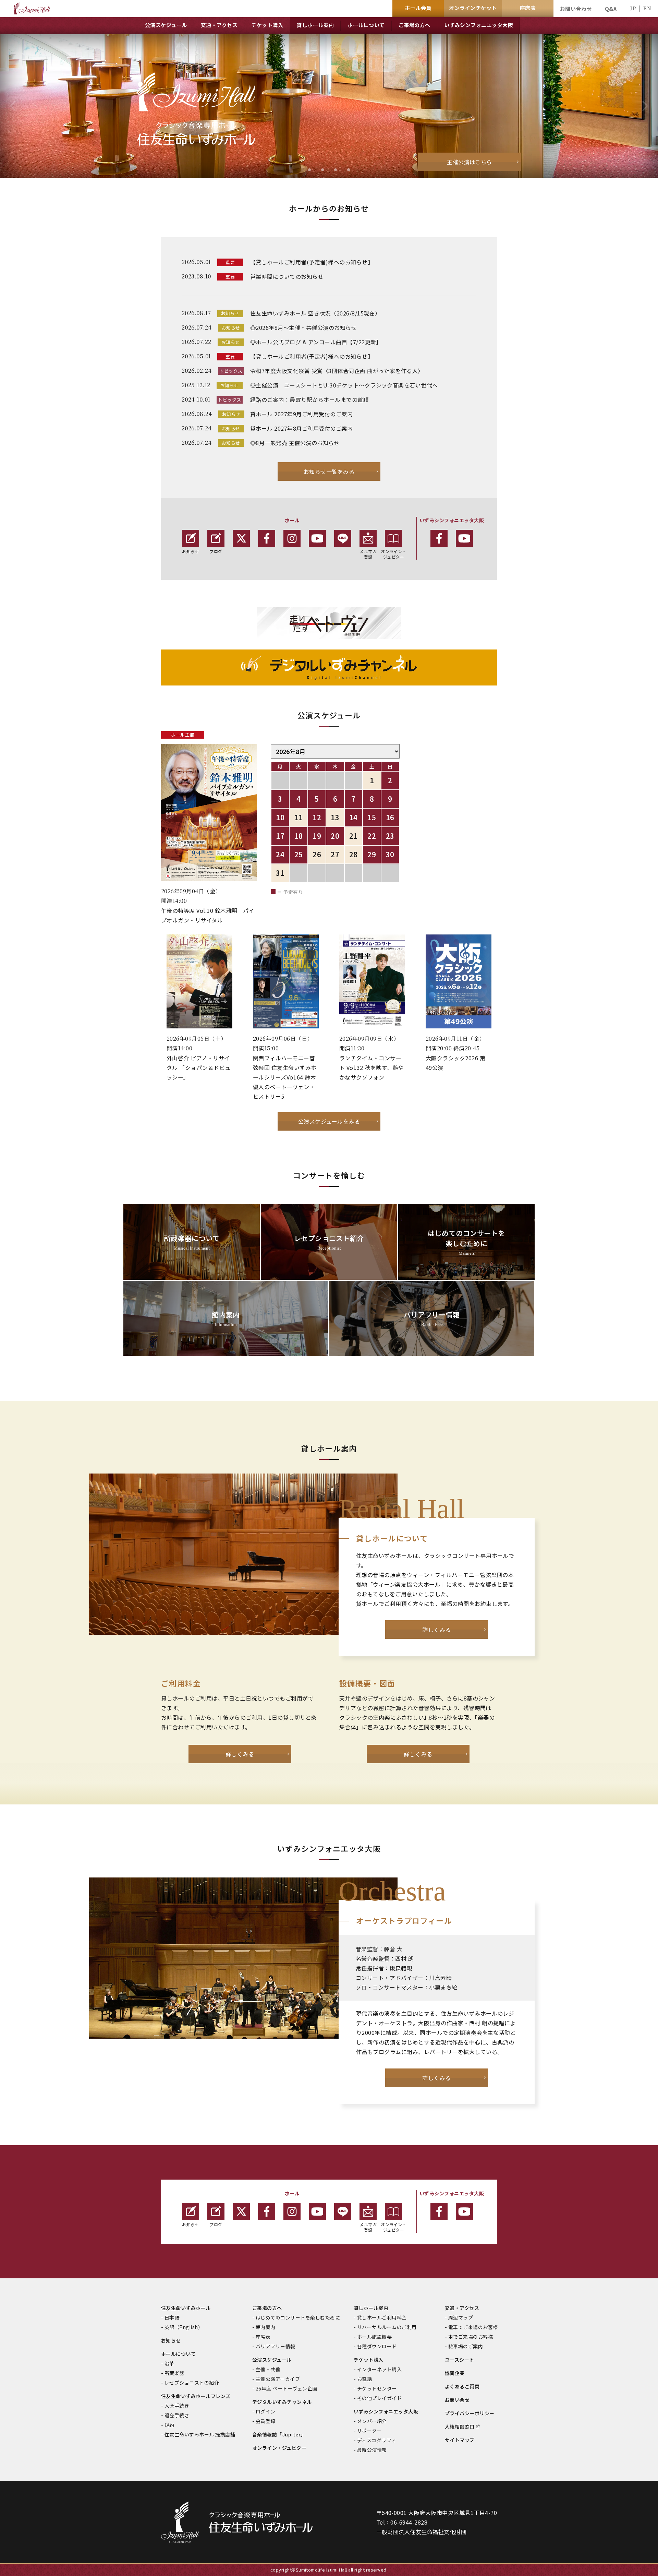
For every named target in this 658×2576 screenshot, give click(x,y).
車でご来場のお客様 (471, 2337)
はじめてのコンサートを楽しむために (298, 2317)
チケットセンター (377, 2388)
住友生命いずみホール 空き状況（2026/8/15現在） (315, 313)
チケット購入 (369, 2360)
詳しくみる (436, 1630)
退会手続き (177, 2415)
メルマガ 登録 (368, 554)
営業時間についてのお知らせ (287, 276)
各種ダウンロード (377, 2346)
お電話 (364, 2379)
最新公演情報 (372, 2450)
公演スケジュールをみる (329, 1121)
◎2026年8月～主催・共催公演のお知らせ (303, 327)
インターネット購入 (379, 2369)
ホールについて (178, 2354)
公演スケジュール (272, 2360)
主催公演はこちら (470, 162)
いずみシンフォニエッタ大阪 (386, 2411)
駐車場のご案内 (466, 2346)
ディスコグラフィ (377, 2440)
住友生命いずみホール (186, 2308)
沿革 (169, 2363)
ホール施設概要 (374, 2337)
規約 (169, 2425)
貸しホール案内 (371, 2308)
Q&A (611, 9)
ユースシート (460, 2360)
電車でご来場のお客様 (473, 2327)
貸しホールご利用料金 (382, 2317)
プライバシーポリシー (470, 2413)
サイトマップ (460, 2440)
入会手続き (177, 2406)
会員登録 (266, 2421)
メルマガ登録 (368, 2227)
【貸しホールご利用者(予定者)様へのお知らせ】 (312, 262)
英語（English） (184, 2327)
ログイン (266, 2411)
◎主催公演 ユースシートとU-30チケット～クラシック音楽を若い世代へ (344, 385)
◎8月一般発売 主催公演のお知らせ (295, 443)
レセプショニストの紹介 (192, 2383)
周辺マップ (461, 2317)
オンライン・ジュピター (394, 554)
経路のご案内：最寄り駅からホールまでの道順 (309, 399)
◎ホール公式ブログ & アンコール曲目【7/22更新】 (316, 342)
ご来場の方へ (267, 2308)
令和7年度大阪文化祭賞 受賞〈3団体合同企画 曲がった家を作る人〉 (337, 371)
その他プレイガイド (379, 2398)
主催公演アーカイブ (278, 2379)
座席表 (263, 2337)
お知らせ (191, 551)
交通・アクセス (462, 2308)
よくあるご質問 (462, 2386)
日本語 (172, 2317)
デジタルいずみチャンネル (282, 2402)
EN (647, 8)
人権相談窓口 (460, 2426)
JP (633, 8)
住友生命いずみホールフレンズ (196, 2396)
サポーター (369, 2431)
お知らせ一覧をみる (329, 472)
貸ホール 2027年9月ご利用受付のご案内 (301, 414)
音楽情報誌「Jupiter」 (279, 2434)
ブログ (216, 551)
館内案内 (266, 2327)
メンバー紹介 (372, 2421)
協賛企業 (455, 2373)
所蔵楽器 (174, 2373)
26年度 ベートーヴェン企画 (287, 2388)
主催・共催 (268, 2369)
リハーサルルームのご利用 (387, 2327)
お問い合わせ (576, 9)
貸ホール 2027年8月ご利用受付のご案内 (301, 428)
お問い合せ (457, 2400)
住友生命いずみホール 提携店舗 (200, 2434)
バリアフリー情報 (276, 2346)
